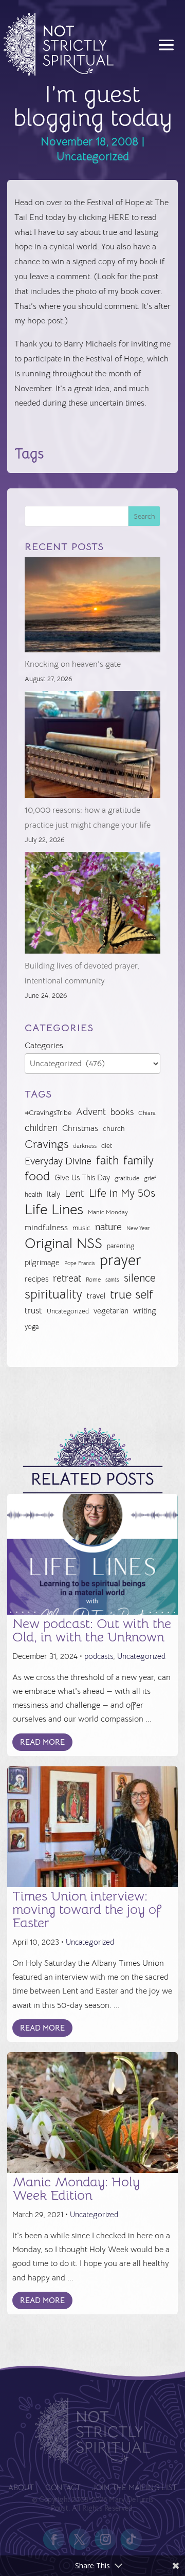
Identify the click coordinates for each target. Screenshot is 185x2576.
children (41, 1128)
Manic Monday (108, 1212)
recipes (36, 1279)
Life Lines (54, 1210)
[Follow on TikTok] (131, 2540)
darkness (85, 1146)
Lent (75, 1193)
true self (132, 1295)
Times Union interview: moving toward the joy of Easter (87, 1910)
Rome (93, 1280)
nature (108, 1227)
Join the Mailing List (134, 2488)
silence (140, 1278)
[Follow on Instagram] (105, 2540)
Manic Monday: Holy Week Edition (76, 2189)
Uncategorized (93, 157)
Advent (91, 1112)
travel (96, 1296)
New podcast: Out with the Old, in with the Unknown (92, 1630)
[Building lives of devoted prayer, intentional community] (93, 906)
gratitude (127, 1178)
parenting (121, 1246)
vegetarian (111, 1311)
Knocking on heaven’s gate (73, 664)
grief (150, 1178)
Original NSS (63, 1244)
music (81, 1228)
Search (144, 516)
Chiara (147, 1113)
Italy (53, 1194)
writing (145, 1311)
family (138, 1161)
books (122, 1112)
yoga (32, 1327)
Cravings (47, 1144)
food (37, 1176)
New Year (138, 1228)
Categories (44, 1046)
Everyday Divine (58, 1161)
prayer (121, 1261)
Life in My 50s (122, 1193)
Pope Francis (80, 1263)
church (114, 1129)
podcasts (99, 1656)
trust (33, 1311)
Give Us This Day (82, 1178)
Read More (42, 1742)
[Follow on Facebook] (54, 2540)
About (21, 2488)
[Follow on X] (80, 2540)
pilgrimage (42, 1263)
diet (107, 1146)
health (33, 1194)
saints (112, 1280)
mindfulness (46, 1228)
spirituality (53, 1295)
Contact (63, 2488)
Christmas (80, 1128)
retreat (67, 1278)
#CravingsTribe (48, 1112)
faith (107, 1161)
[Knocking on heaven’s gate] (93, 607)
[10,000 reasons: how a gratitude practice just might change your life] (93, 747)
